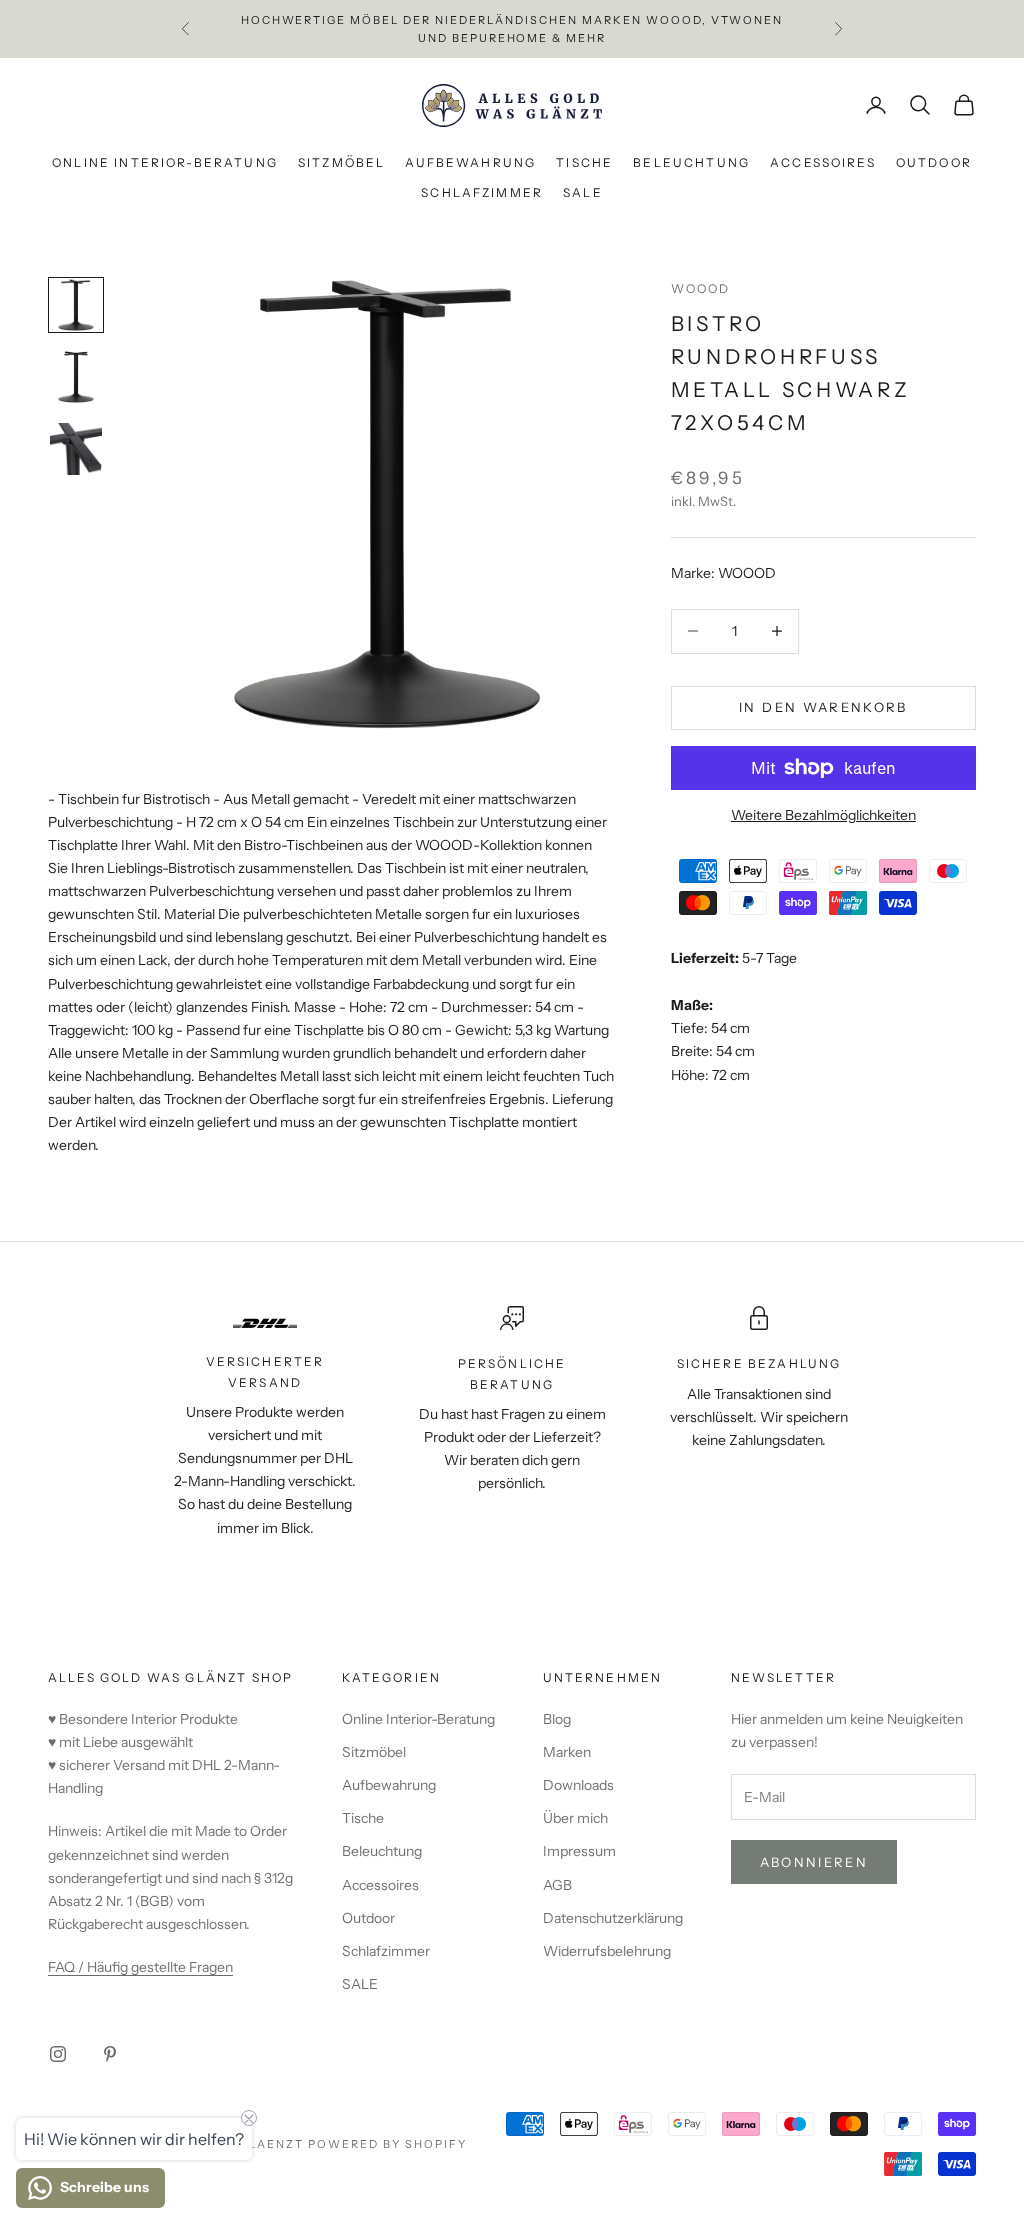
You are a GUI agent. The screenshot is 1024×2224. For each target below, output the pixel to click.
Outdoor (934, 162)
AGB (557, 1885)
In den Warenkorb (823, 707)
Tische (584, 162)
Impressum (579, 1851)
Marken (567, 1752)
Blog (557, 1719)
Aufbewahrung (470, 162)
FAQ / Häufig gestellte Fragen (140, 1967)
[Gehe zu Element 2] (76, 377)
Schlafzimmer (482, 192)
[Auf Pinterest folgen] (110, 2054)
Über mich (575, 1818)
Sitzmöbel (341, 162)
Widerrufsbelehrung (607, 1951)
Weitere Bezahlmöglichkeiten (823, 815)
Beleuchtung (691, 162)
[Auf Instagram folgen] (58, 2054)
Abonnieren (814, 1862)
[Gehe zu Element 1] (76, 305)
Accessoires (823, 162)
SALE (583, 192)
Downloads (578, 1785)
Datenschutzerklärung (613, 1918)
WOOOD (701, 288)
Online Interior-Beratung (165, 162)
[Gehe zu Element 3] (76, 449)
